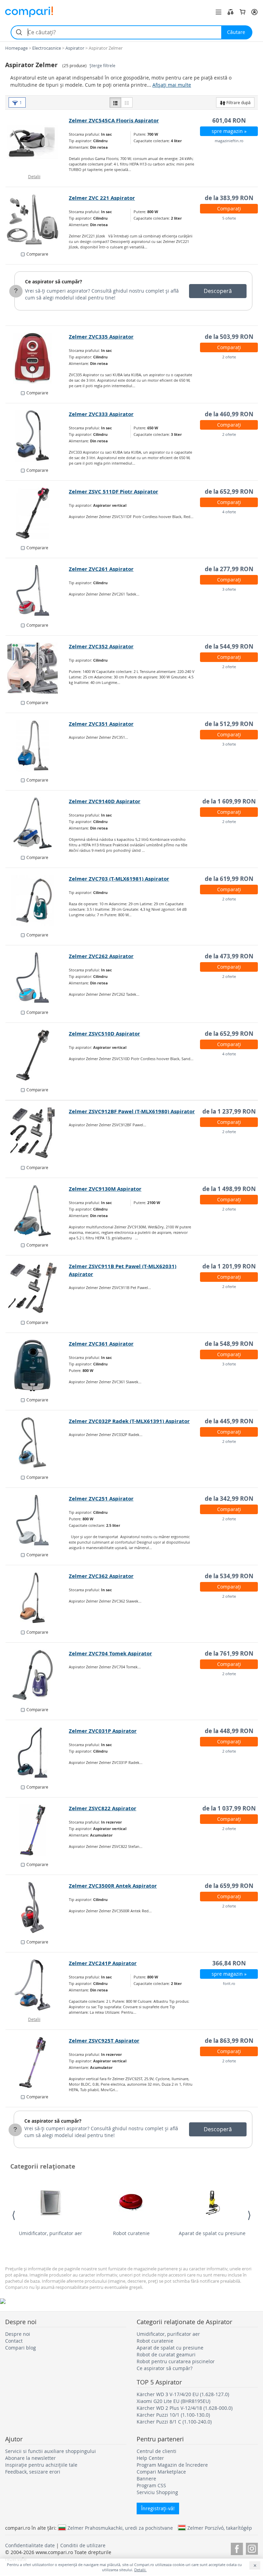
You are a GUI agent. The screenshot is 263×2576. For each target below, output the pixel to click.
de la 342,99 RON (229, 1499)
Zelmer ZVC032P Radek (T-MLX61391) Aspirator (129, 1421)
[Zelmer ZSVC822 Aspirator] (37, 1830)
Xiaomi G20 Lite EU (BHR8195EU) (173, 2401)
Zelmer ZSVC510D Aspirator (104, 1034)
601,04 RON (229, 120)
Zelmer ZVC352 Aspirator (101, 646)
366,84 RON (229, 1963)
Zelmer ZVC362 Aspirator (101, 1576)
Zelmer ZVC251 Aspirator (101, 1499)
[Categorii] (218, 12)
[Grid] (127, 102)
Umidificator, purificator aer (51, 2233)
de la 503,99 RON (229, 337)
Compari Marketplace (161, 2472)
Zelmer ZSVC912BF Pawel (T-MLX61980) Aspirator (132, 1111)
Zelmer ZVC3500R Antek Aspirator (113, 1886)
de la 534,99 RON (229, 1576)
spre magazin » (229, 131)
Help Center (150, 2458)
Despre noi (18, 2334)
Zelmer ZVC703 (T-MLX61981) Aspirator (119, 879)
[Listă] (115, 102)
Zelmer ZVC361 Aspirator (101, 1344)
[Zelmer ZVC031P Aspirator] (37, 1753)
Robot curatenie (131, 2233)
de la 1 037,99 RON (229, 1808)
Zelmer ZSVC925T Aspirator (104, 2041)
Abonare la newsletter (30, 2458)
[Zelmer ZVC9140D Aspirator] (37, 823)
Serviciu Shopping (157, 2492)
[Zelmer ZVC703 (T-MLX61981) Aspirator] (37, 900)
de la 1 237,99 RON (229, 1111)
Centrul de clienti (156, 2451)
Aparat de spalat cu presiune (212, 2233)
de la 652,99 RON (229, 492)
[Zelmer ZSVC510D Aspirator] (37, 1055)
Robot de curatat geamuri (166, 2354)
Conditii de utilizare (83, 2545)
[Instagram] (252, 2548)
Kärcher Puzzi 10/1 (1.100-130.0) (173, 2415)
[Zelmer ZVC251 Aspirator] (37, 1520)
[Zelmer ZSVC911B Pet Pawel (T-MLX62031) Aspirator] (37, 1288)
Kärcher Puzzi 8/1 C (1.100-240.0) (174, 2422)
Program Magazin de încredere (172, 2465)
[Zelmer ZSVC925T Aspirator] (37, 2062)
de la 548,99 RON (229, 1344)
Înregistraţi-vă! (158, 2508)
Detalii (34, 176)
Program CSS (151, 2485)
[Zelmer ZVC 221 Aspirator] (37, 220)
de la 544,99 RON (229, 646)
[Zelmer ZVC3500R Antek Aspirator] (37, 1908)
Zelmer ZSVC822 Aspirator (103, 1808)
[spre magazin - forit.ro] (37, 1985)
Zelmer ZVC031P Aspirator (103, 1731)
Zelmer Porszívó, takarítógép (220, 2528)
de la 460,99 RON (229, 414)
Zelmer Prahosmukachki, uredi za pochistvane (120, 2528)
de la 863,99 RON (229, 2041)
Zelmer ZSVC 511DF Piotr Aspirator (114, 492)
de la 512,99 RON (229, 724)
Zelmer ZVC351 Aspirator (101, 724)
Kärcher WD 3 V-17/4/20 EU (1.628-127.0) (183, 2394)
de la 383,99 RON (229, 198)
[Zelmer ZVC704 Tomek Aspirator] (37, 1675)
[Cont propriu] (254, 12)
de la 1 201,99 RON (229, 1266)
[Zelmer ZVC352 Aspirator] (37, 668)
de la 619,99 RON (229, 879)
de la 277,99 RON (229, 569)
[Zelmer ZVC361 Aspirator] (37, 1365)
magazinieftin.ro (229, 141)
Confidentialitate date (30, 2545)
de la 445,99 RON (229, 1421)
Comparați (229, 208)
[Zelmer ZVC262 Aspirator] (37, 978)
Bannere (146, 2479)
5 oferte (229, 218)
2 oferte (229, 357)
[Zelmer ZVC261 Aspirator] (37, 591)
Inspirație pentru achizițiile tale (41, 2465)
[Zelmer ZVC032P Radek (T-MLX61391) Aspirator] (37, 1443)
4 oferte (229, 512)
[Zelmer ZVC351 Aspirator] (37, 746)
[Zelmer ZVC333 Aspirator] (37, 436)
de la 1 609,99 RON (229, 801)
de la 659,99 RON (229, 1886)
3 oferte (229, 589)
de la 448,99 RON (229, 1731)
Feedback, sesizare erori (33, 2472)
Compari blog (21, 2348)
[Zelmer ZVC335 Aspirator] (37, 358)
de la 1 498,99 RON (229, 1189)
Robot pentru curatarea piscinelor (176, 2361)
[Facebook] (237, 2548)
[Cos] (242, 12)
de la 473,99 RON (229, 956)
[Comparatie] (230, 12)
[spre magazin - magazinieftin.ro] (37, 142)
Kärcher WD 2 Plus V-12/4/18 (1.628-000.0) (185, 2408)
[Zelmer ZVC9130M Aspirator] (37, 1211)
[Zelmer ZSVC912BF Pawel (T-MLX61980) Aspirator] (37, 1133)
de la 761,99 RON (229, 1653)
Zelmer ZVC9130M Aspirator (105, 1189)
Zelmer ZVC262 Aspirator (101, 956)
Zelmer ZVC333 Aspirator (101, 414)
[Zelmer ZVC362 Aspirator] (37, 1598)
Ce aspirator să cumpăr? (54, 281)
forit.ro (229, 1983)
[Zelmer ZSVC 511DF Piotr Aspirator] (37, 513)
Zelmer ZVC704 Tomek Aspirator (110, 1653)
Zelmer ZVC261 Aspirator (101, 569)
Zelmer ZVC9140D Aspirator (105, 801)
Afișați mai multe (172, 85)
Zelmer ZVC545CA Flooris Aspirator (114, 120)
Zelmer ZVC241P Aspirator (103, 1963)
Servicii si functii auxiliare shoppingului (51, 2451)
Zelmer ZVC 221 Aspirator (102, 198)
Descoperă (218, 291)
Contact (14, 2341)
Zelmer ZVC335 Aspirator (101, 337)
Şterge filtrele (102, 66)
